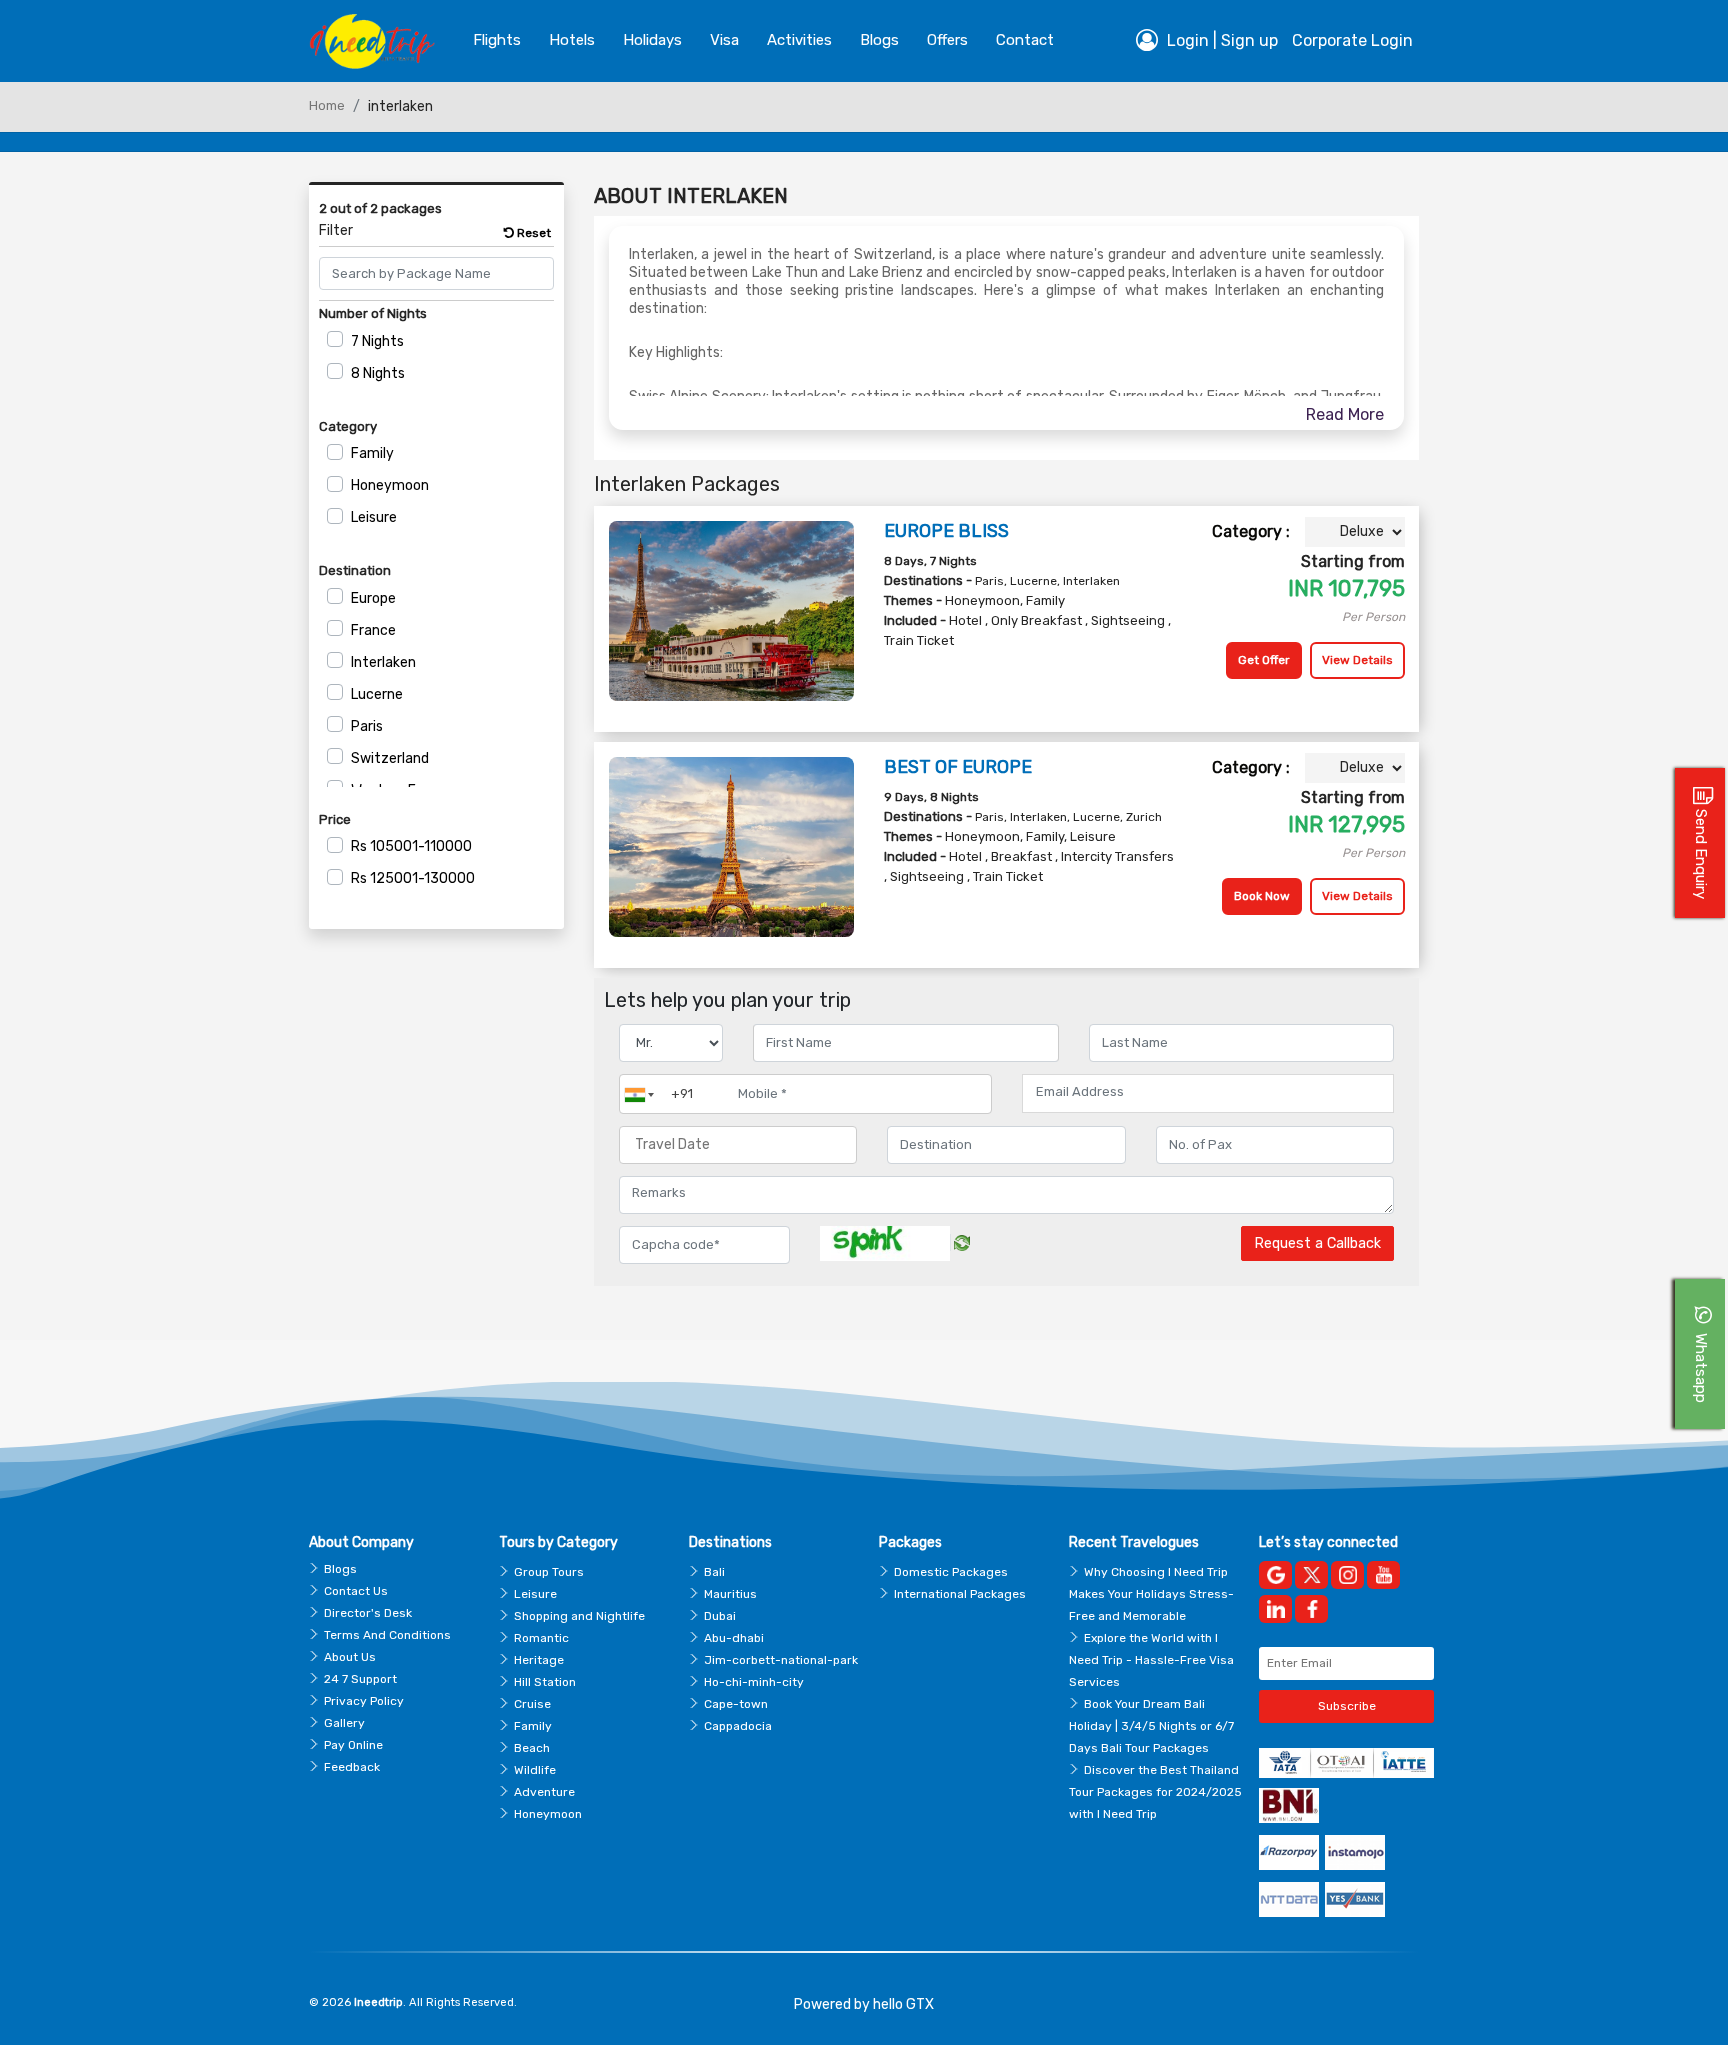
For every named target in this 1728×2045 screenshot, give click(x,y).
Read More (1345, 414)
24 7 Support (360, 1679)
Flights (497, 40)
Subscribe (1347, 1706)
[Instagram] (1347, 1575)
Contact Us (356, 1591)
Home (327, 105)
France (373, 630)
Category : (1251, 531)
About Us (350, 1657)
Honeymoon (390, 485)
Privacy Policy (364, 1701)
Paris (367, 726)
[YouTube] (1383, 1575)
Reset (532, 233)
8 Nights (378, 373)
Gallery (344, 1723)
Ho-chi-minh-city (754, 1682)
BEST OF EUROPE (958, 767)
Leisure (374, 517)
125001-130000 (413, 878)
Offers (947, 40)
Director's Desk (368, 1613)
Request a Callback (1317, 1243)
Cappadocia (738, 1726)
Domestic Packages (951, 1572)
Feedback (352, 1767)
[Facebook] (1311, 1609)
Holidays (652, 40)
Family (372, 453)
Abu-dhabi (734, 1638)
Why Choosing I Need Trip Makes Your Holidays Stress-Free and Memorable (1151, 1594)
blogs (879, 40)
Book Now (1262, 896)
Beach (532, 1748)
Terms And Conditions (387, 1635)
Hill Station (545, 1682)
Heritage (539, 1660)
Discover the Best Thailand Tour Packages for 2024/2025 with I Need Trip (1155, 1792)
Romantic (541, 1638)
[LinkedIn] (1275, 1609)
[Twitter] (1311, 1575)
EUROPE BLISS (946, 531)
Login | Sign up (1220, 40)
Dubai (720, 1616)
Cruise (532, 1704)
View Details (1357, 660)
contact (1025, 40)
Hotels (572, 40)
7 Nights (377, 341)
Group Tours (549, 1572)
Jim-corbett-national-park (781, 1660)
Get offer (1264, 660)
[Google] (1275, 1575)
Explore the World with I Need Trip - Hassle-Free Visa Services (1151, 1660)
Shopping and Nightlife (579, 1616)
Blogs (340, 1569)
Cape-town (736, 1704)
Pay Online (353, 1745)
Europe (373, 598)
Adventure (544, 1792)
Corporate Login (1352, 40)
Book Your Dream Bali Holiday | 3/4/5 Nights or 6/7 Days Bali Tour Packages (1151, 1726)
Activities (799, 40)
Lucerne (377, 694)
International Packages (960, 1594)
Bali (714, 1572)
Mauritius (730, 1594)
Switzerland (390, 758)
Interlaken (383, 662)
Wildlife (535, 1770)
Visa (724, 40)
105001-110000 (411, 846)
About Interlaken (691, 196)
